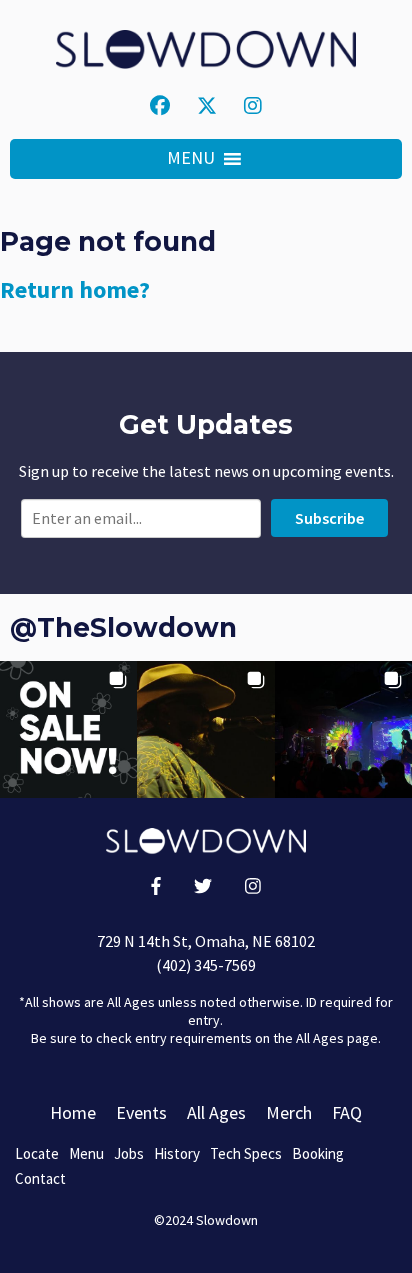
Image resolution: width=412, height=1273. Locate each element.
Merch (289, 1112)
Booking (318, 1153)
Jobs (129, 1153)
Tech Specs (246, 1153)
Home (73, 1112)
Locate (37, 1153)
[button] (191, 159)
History (177, 1153)
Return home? (75, 289)
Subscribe (329, 518)
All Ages (216, 1112)
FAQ (347, 1112)
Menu (86, 1153)
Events (141, 1112)
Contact (40, 1178)
